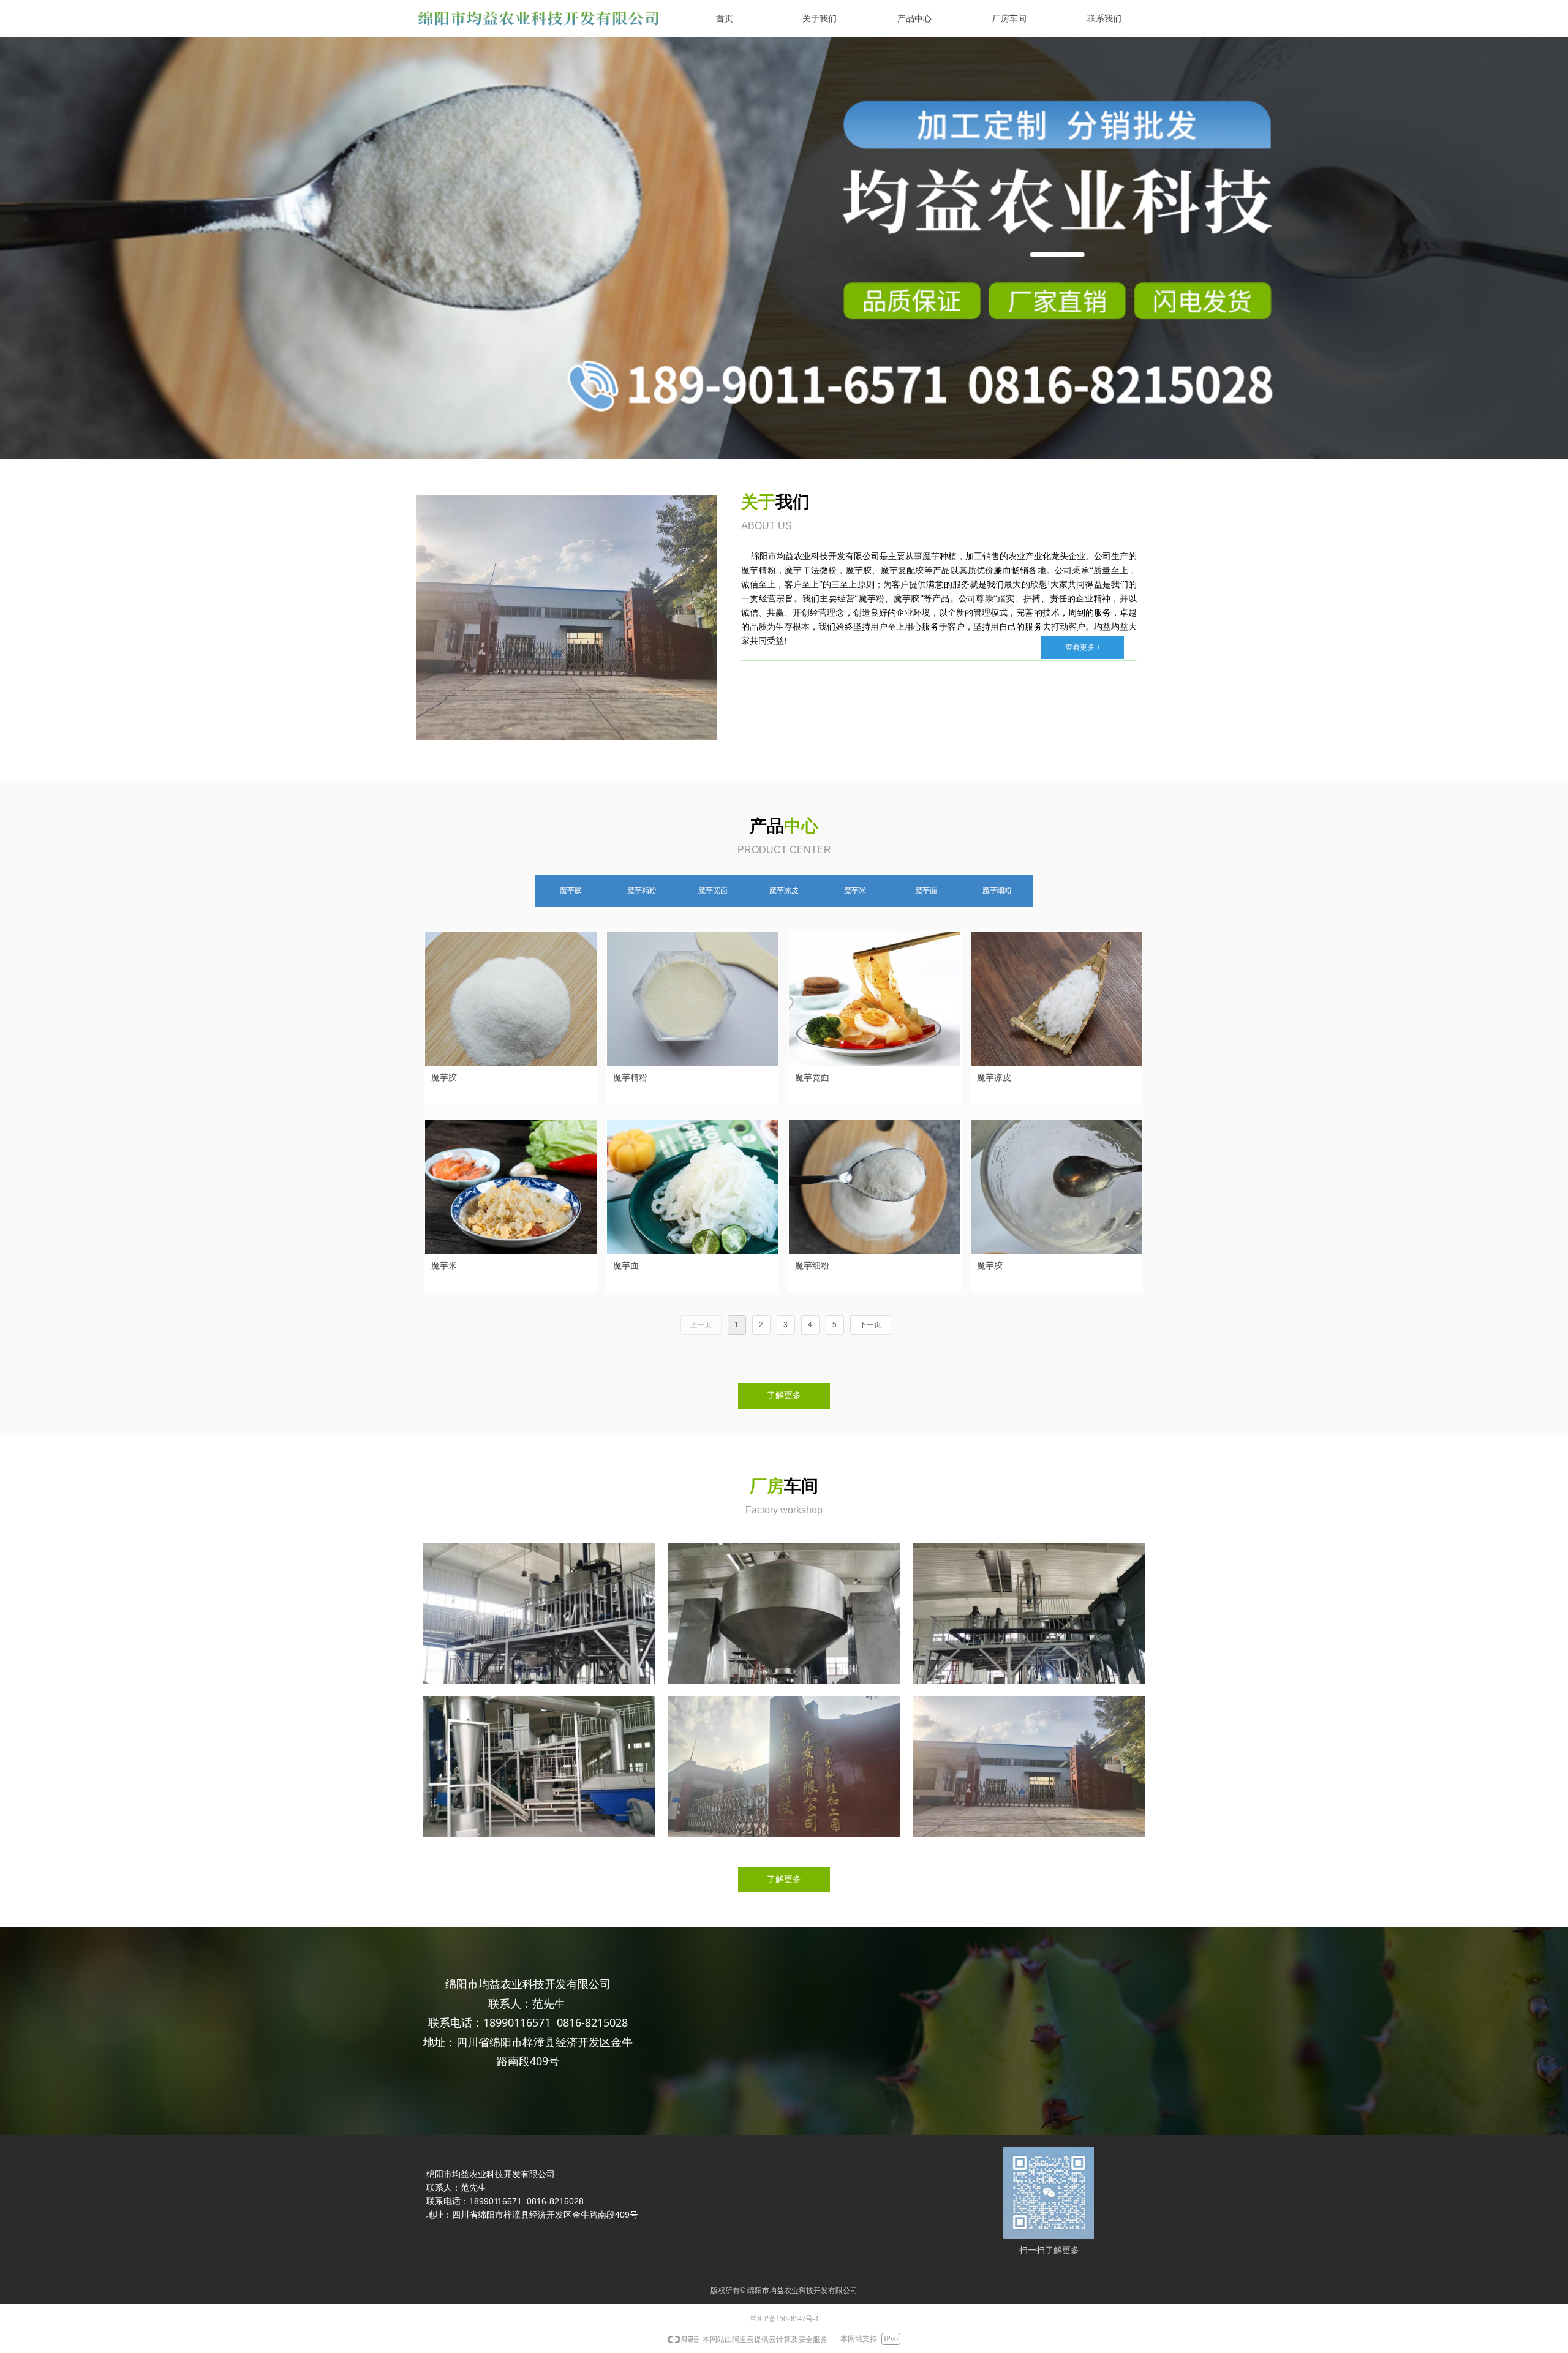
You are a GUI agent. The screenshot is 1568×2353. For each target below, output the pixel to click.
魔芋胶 (571, 890)
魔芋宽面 (713, 890)
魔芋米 (855, 890)
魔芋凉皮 (784, 890)
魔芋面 (926, 890)
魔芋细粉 (997, 890)
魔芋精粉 (642, 890)
